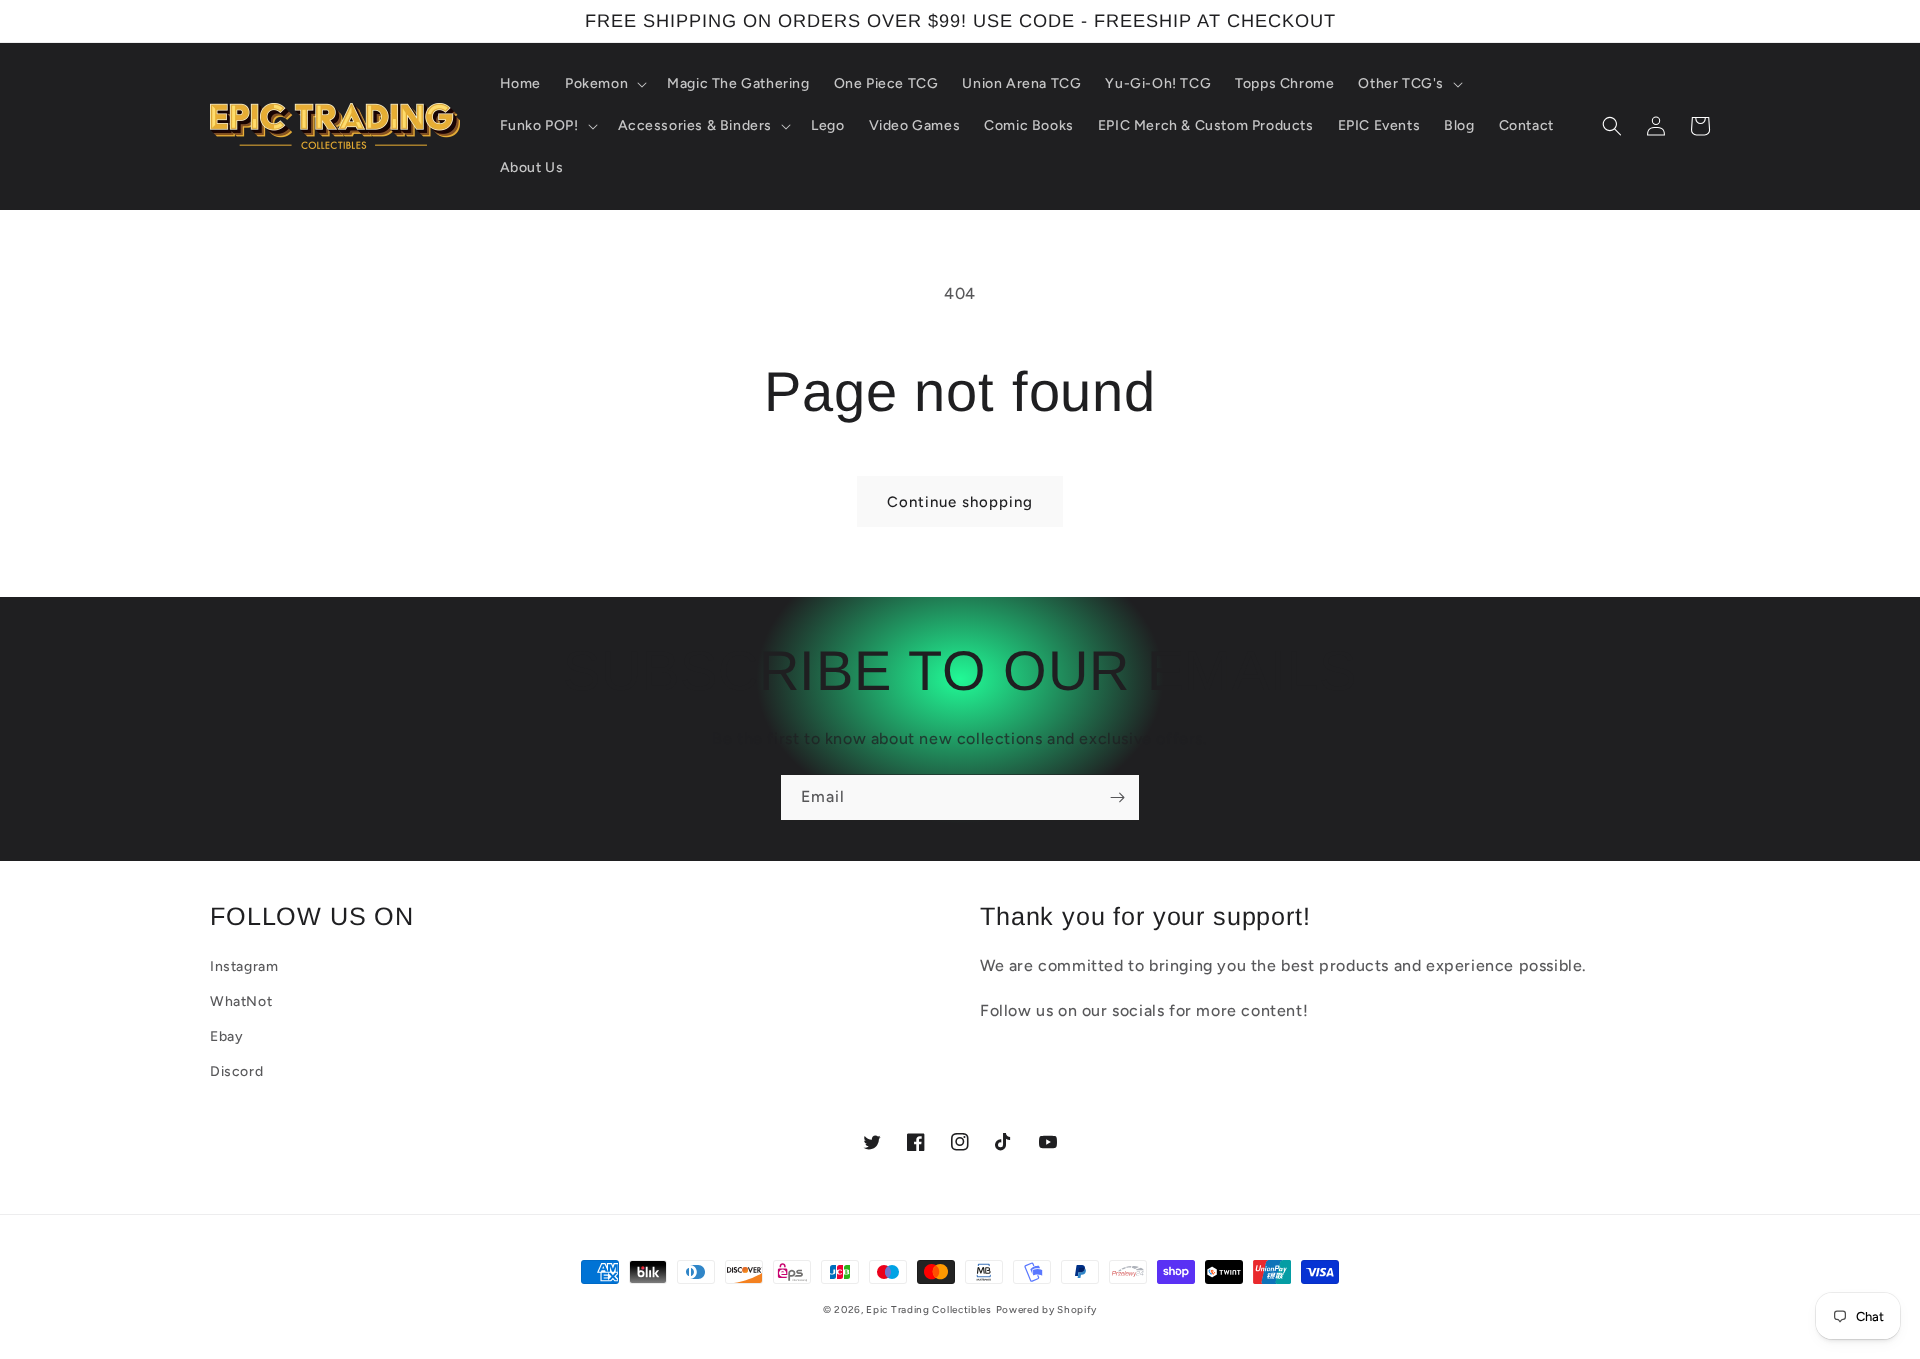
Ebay (226, 1036)
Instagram (244, 966)
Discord (236, 1071)
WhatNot (241, 1001)
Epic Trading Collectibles (929, 1309)
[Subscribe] (1117, 797)
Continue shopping (960, 502)
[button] (604, 84)
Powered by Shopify (1047, 1309)
